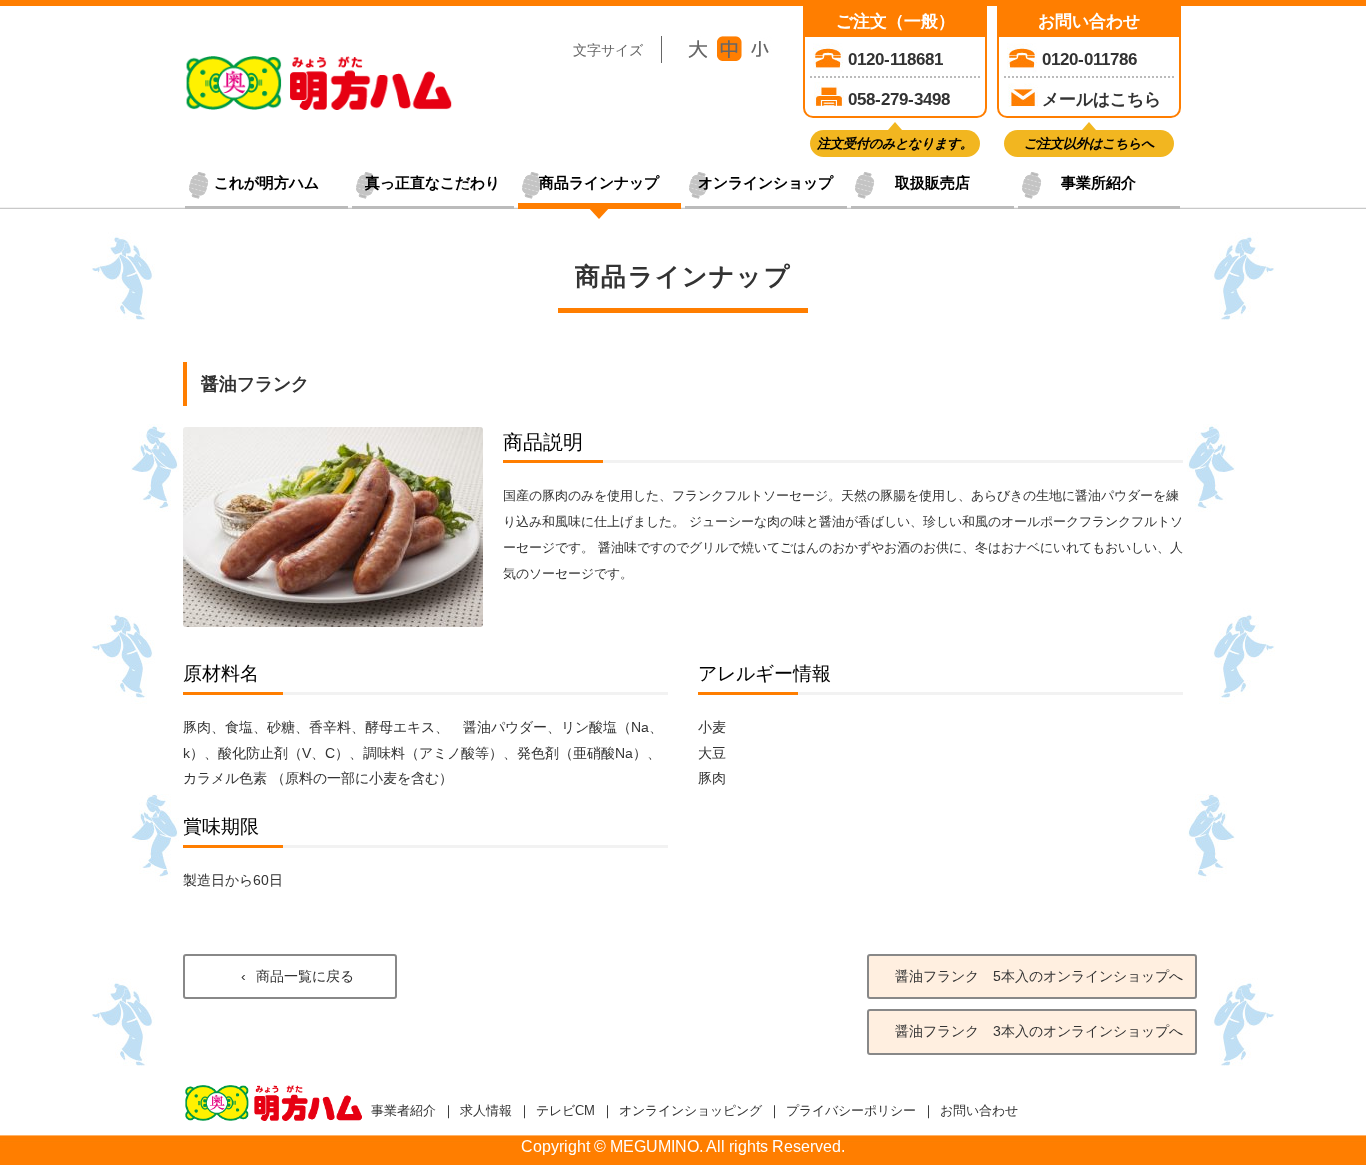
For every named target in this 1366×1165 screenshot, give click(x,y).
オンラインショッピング (690, 1110)
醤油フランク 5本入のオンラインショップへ (1039, 976)
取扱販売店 (932, 183)
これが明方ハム (266, 183)
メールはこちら (1101, 99)
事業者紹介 (403, 1110)
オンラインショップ (765, 183)
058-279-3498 (899, 99)
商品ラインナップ (599, 183)
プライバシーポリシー (851, 1110)
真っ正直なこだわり (432, 183)
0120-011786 (1089, 59)
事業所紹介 (1098, 183)
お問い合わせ (979, 1110)
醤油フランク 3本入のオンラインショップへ (1039, 1031)
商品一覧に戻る (305, 976)
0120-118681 (895, 59)
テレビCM (565, 1110)
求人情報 (486, 1110)
